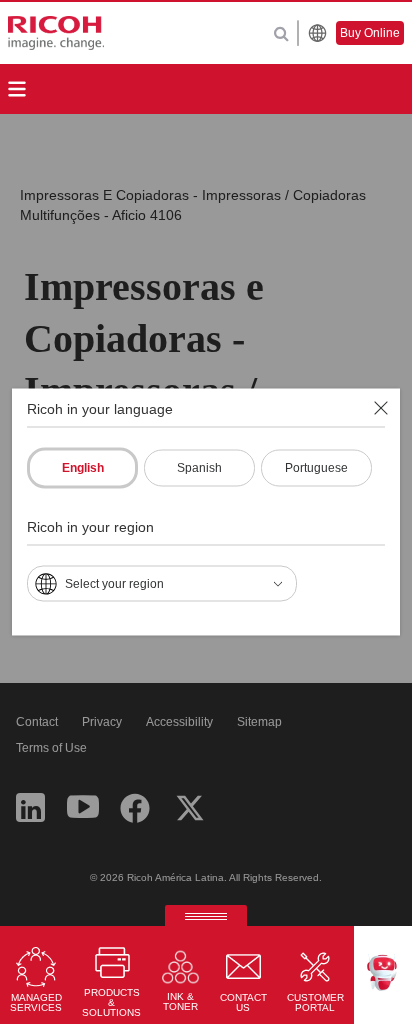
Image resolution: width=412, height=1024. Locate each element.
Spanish (199, 468)
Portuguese (316, 468)
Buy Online (370, 33)
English (83, 468)
